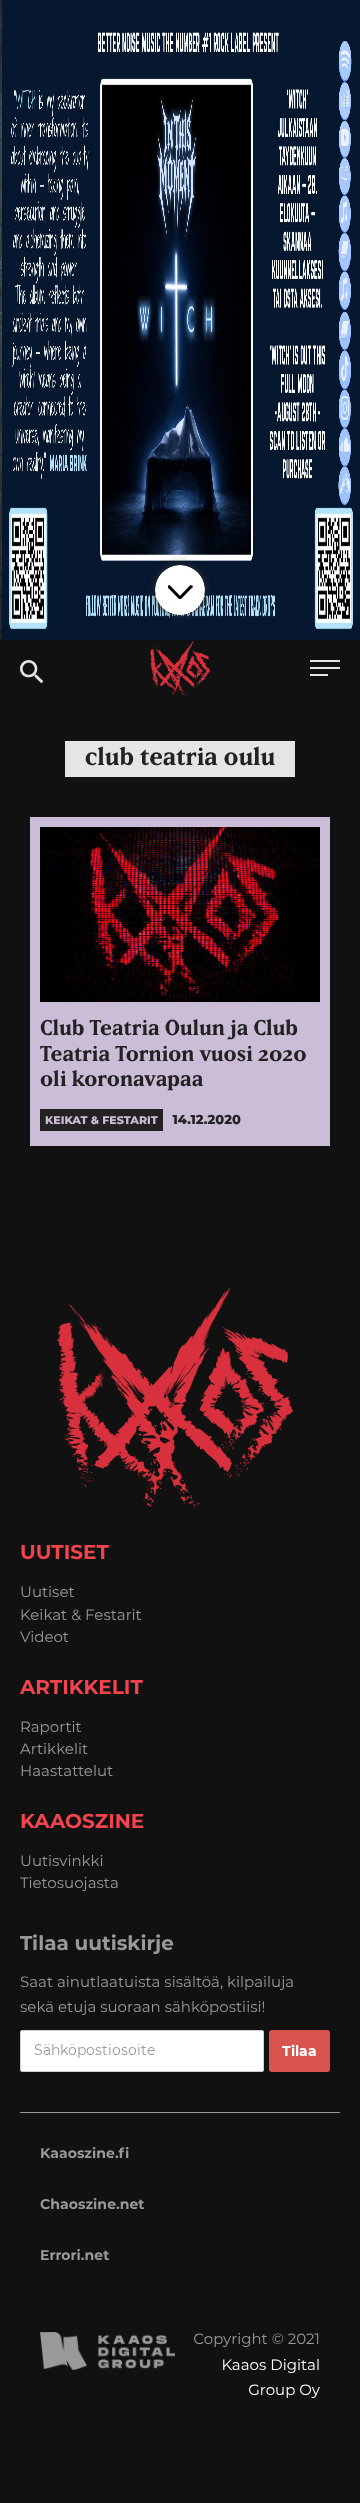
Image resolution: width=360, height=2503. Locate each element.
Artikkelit (54, 1748)
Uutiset (47, 1591)
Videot (44, 1636)
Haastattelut (66, 1770)
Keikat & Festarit (81, 1614)
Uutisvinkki (62, 1860)
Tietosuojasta (69, 1882)
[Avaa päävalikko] (325, 670)
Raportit (51, 1726)
